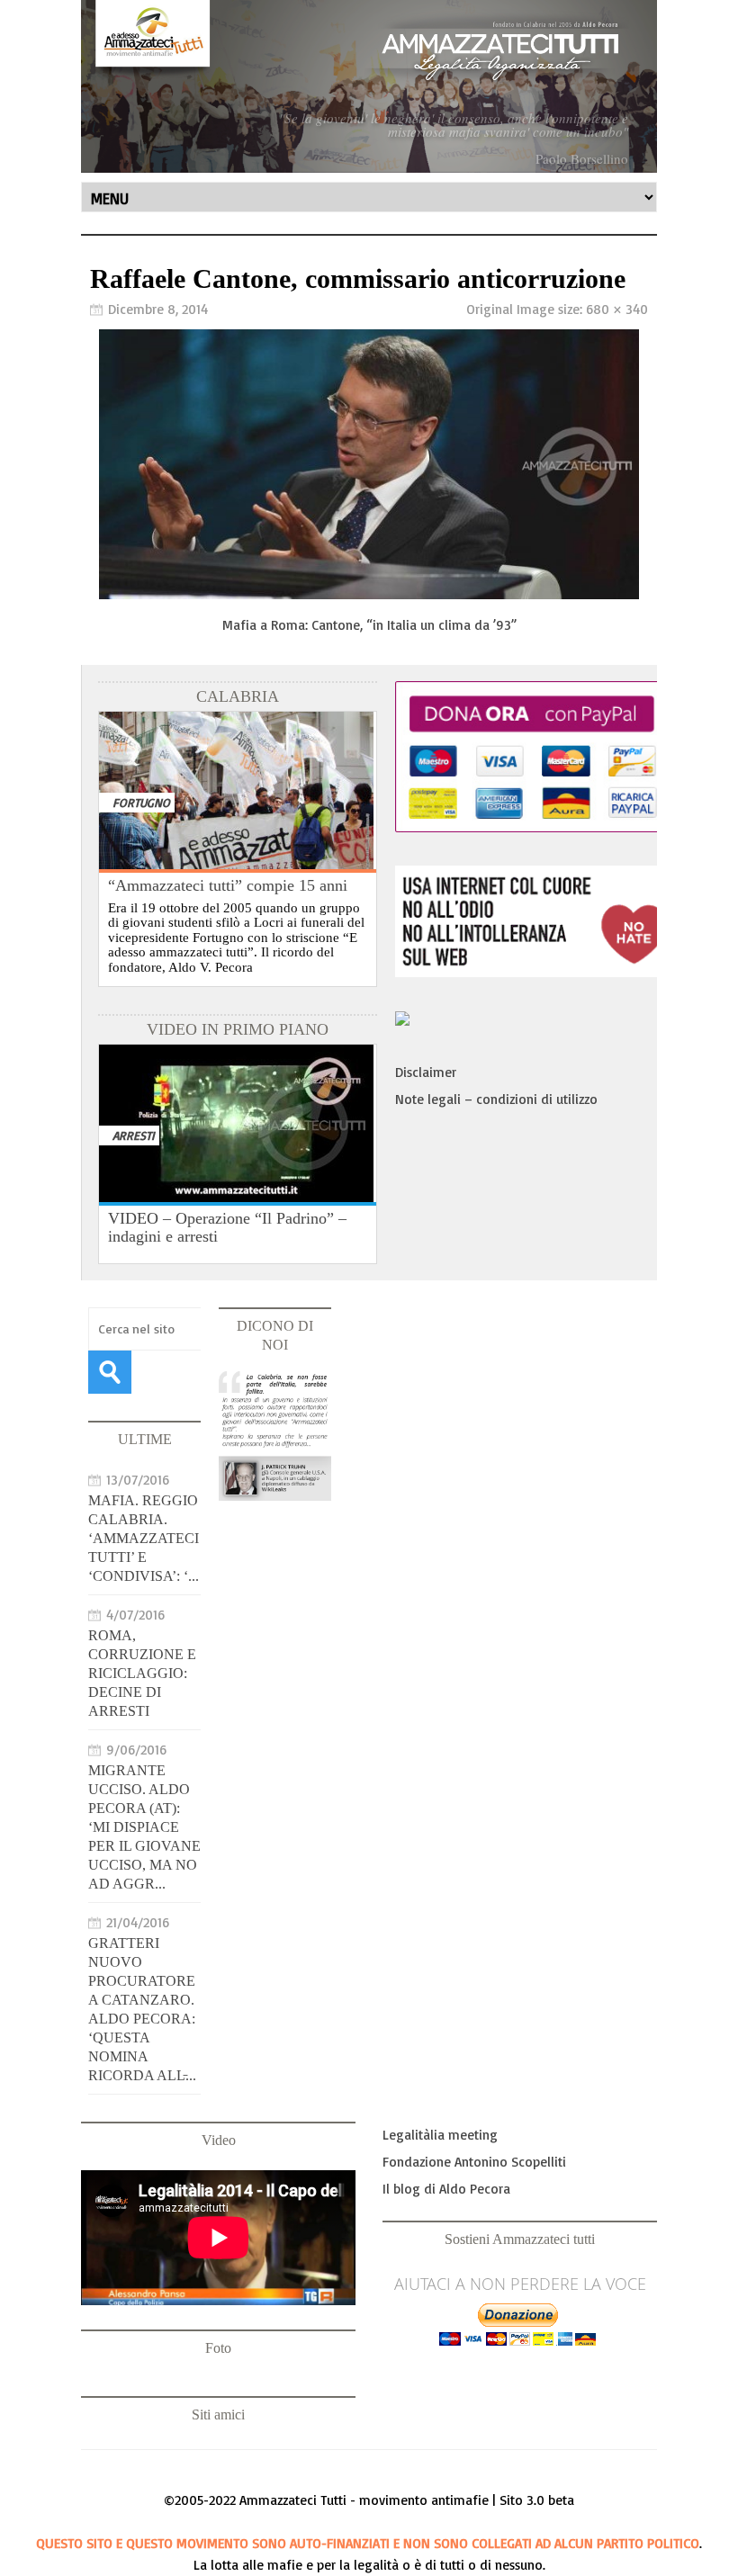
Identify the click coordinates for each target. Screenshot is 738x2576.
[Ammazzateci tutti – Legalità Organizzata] (369, 86)
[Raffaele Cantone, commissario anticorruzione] (369, 594)
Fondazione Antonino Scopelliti (474, 2162)
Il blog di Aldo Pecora (446, 2189)
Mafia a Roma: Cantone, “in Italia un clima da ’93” (369, 625)
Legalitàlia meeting (440, 2135)
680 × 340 (617, 309)
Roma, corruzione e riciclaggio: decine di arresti (142, 1673)
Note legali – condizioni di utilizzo (496, 1099)
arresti (134, 1135)
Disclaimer (426, 1072)
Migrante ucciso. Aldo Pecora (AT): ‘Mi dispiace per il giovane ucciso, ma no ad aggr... (144, 1827)
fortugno (141, 802)
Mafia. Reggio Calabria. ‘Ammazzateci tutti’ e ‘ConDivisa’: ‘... (144, 1538)
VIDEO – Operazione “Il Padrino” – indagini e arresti (227, 1227)
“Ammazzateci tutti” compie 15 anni (228, 885)
